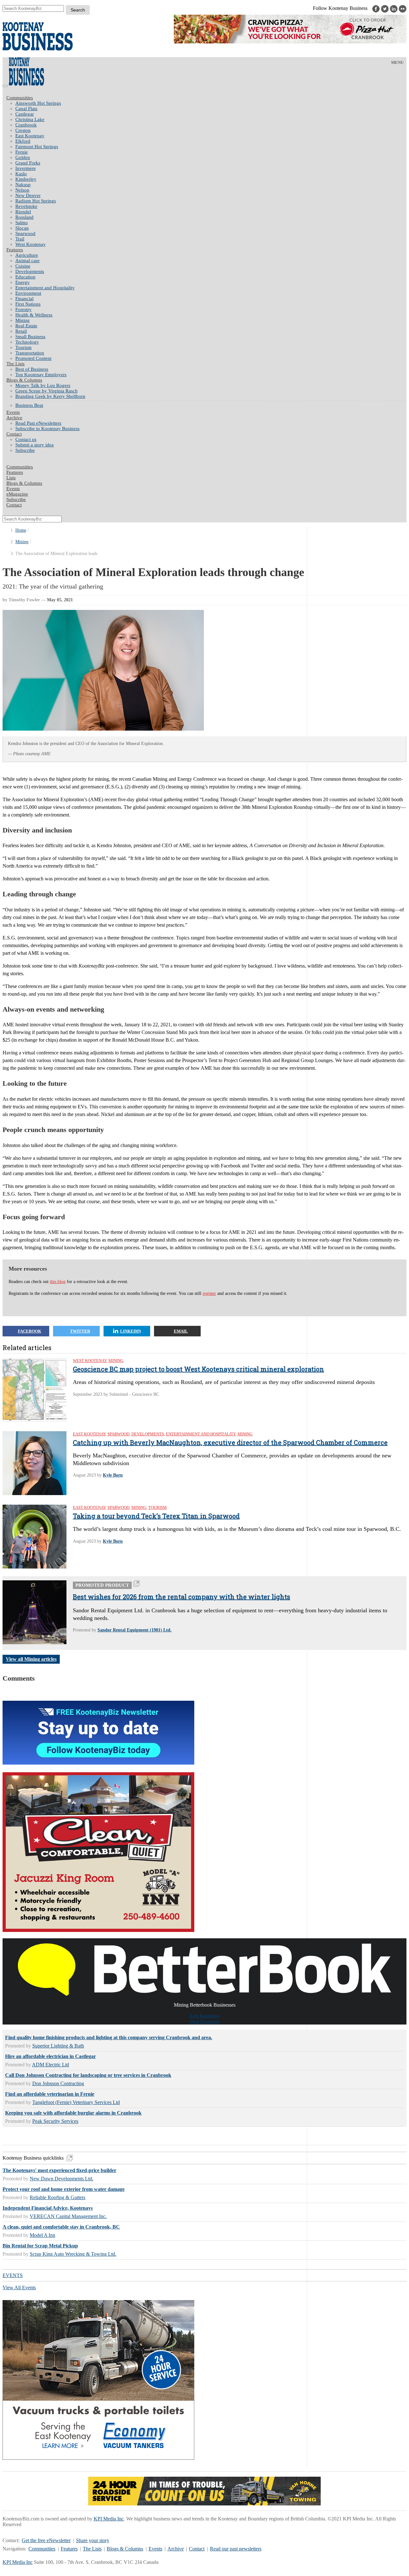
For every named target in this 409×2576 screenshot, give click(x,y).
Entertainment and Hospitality (45, 288)
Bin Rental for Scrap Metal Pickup (40, 2246)
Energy (23, 282)
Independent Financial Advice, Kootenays (48, 2208)
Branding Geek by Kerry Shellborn (50, 396)
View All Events (19, 2287)
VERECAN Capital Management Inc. (68, 2216)
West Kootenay (31, 244)
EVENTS (13, 2275)
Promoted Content (33, 358)
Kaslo (21, 174)
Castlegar (25, 114)
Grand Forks (28, 163)
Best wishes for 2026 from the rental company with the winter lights (181, 1597)
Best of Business (32, 369)
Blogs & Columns (24, 380)
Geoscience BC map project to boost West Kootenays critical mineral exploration (198, 1369)
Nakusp (23, 185)
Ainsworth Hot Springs (38, 103)
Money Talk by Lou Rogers (43, 385)
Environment (28, 293)
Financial (24, 299)
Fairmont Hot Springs (37, 147)
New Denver (28, 195)
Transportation (30, 353)
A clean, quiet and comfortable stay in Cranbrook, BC (61, 2227)
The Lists (15, 364)
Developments (30, 271)
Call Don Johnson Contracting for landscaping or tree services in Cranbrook (88, 2075)
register (209, 1293)
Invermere (26, 168)
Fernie (22, 152)
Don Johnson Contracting (58, 2083)
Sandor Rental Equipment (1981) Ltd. (135, 1630)
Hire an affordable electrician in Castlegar (50, 2056)
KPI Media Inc (109, 2519)
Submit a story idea (35, 445)
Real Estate (26, 326)
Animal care (27, 261)
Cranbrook (26, 125)
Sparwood (25, 233)
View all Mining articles (31, 1659)
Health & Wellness (34, 315)
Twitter (80, 1331)
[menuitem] (211, 103)
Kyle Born (113, 1475)
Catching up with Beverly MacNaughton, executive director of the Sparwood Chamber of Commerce (230, 1442)
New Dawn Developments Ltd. (62, 2179)
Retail (21, 331)
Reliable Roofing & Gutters (58, 2197)
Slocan (22, 228)
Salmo (22, 223)
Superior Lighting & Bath (58, 2046)
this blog (58, 1282)
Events (155, 2549)
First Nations (28, 304)
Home (21, 530)
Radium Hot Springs (36, 201)
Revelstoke (26, 206)
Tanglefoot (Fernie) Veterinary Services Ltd (76, 2102)
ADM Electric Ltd (50, 2065)
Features (15, 250)
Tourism (23, 347)
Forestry (23, 309)
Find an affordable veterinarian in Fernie (50, 2094)
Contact (14, 434)
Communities (20, 98)
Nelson (22, 190)
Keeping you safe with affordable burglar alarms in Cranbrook (73, 2113)
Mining (23, 320)
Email (181, 1331)
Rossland (24, 217)
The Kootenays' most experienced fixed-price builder (59, 2170)
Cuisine (23, 266)
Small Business (30, 337)
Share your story (93, 2540)
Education (25, 277)
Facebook (30, 1331)
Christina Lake (30, 119)
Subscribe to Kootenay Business (47, 429)
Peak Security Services (55, 2121)
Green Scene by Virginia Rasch (46, 391)
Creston (23, 130)
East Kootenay (30, 136)
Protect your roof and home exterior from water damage (64, 2189)
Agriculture (27, 255)
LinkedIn (131, 1331)
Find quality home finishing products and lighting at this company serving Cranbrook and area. (109, 2037)
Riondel (23, 212)
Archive (14, 418)
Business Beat (29, 405)
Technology (27, 342)
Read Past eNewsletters (38, 423)
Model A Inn (42, 2235)
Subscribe (25, 450)
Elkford (23, 141)
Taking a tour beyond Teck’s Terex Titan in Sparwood (156, 1516)
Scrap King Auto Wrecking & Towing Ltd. (73, 2254)
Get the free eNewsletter (46, 2540)
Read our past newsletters (236, 2549)
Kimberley (26, 179)
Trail (20, 239)
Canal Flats (26, 109)
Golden (23, 157)
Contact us (26, 439)
